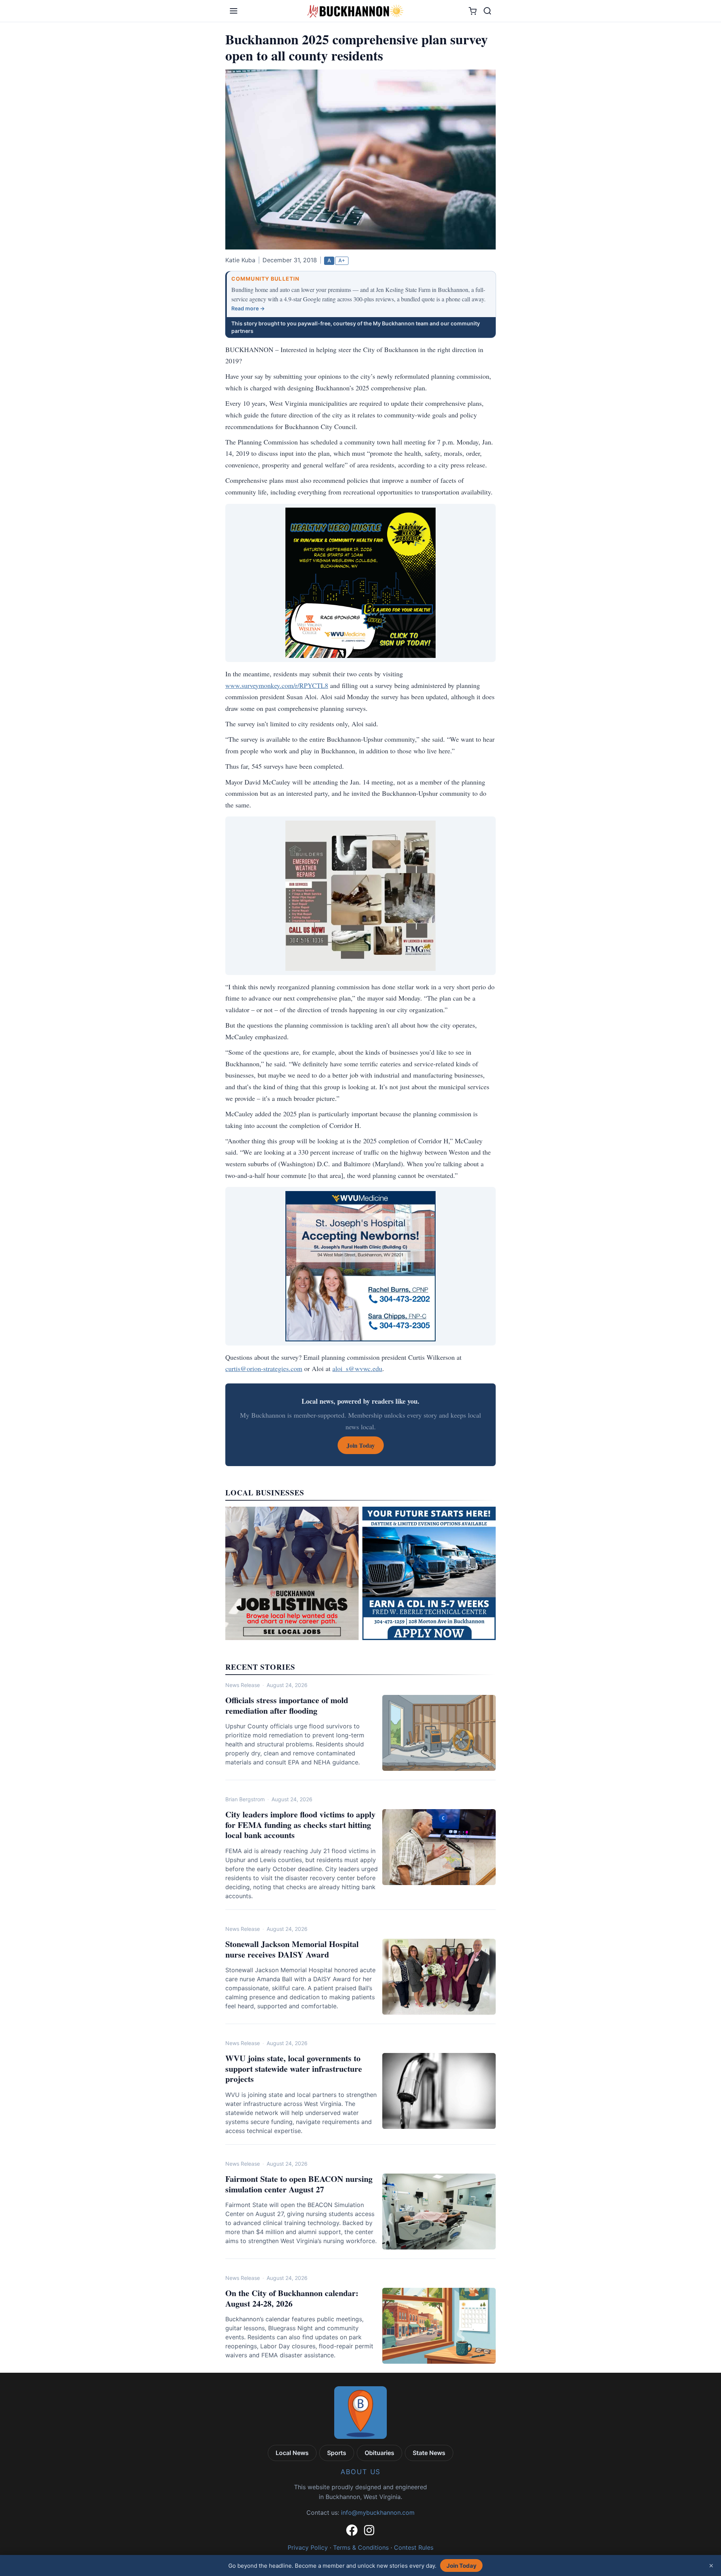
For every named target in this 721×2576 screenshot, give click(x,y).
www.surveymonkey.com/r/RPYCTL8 (277, 685)
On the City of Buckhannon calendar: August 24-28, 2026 (292, 2298)
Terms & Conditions (361, 2547)
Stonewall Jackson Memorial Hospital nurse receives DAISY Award (292, 1949)
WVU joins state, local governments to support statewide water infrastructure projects (294, 2068)
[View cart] (473, 11)
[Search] (487, 11)
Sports (337, 2453)
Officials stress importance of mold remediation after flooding (287, 1705)
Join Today (462, 2566)
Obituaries (379, 2453)
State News (429, 2453)
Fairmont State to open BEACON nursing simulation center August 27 (299, 2184)
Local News (292, 2453)
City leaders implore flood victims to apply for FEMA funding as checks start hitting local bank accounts (300, 1825)
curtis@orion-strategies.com (264, 1368)
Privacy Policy (308, 2547)
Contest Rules (414, 2547)
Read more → (248, 308)
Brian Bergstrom (245, 1799)
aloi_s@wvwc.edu (357, 1368)
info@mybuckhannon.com (378, 2513)
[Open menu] (234, 11)
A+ (342, 260)
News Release (243, 1685)
